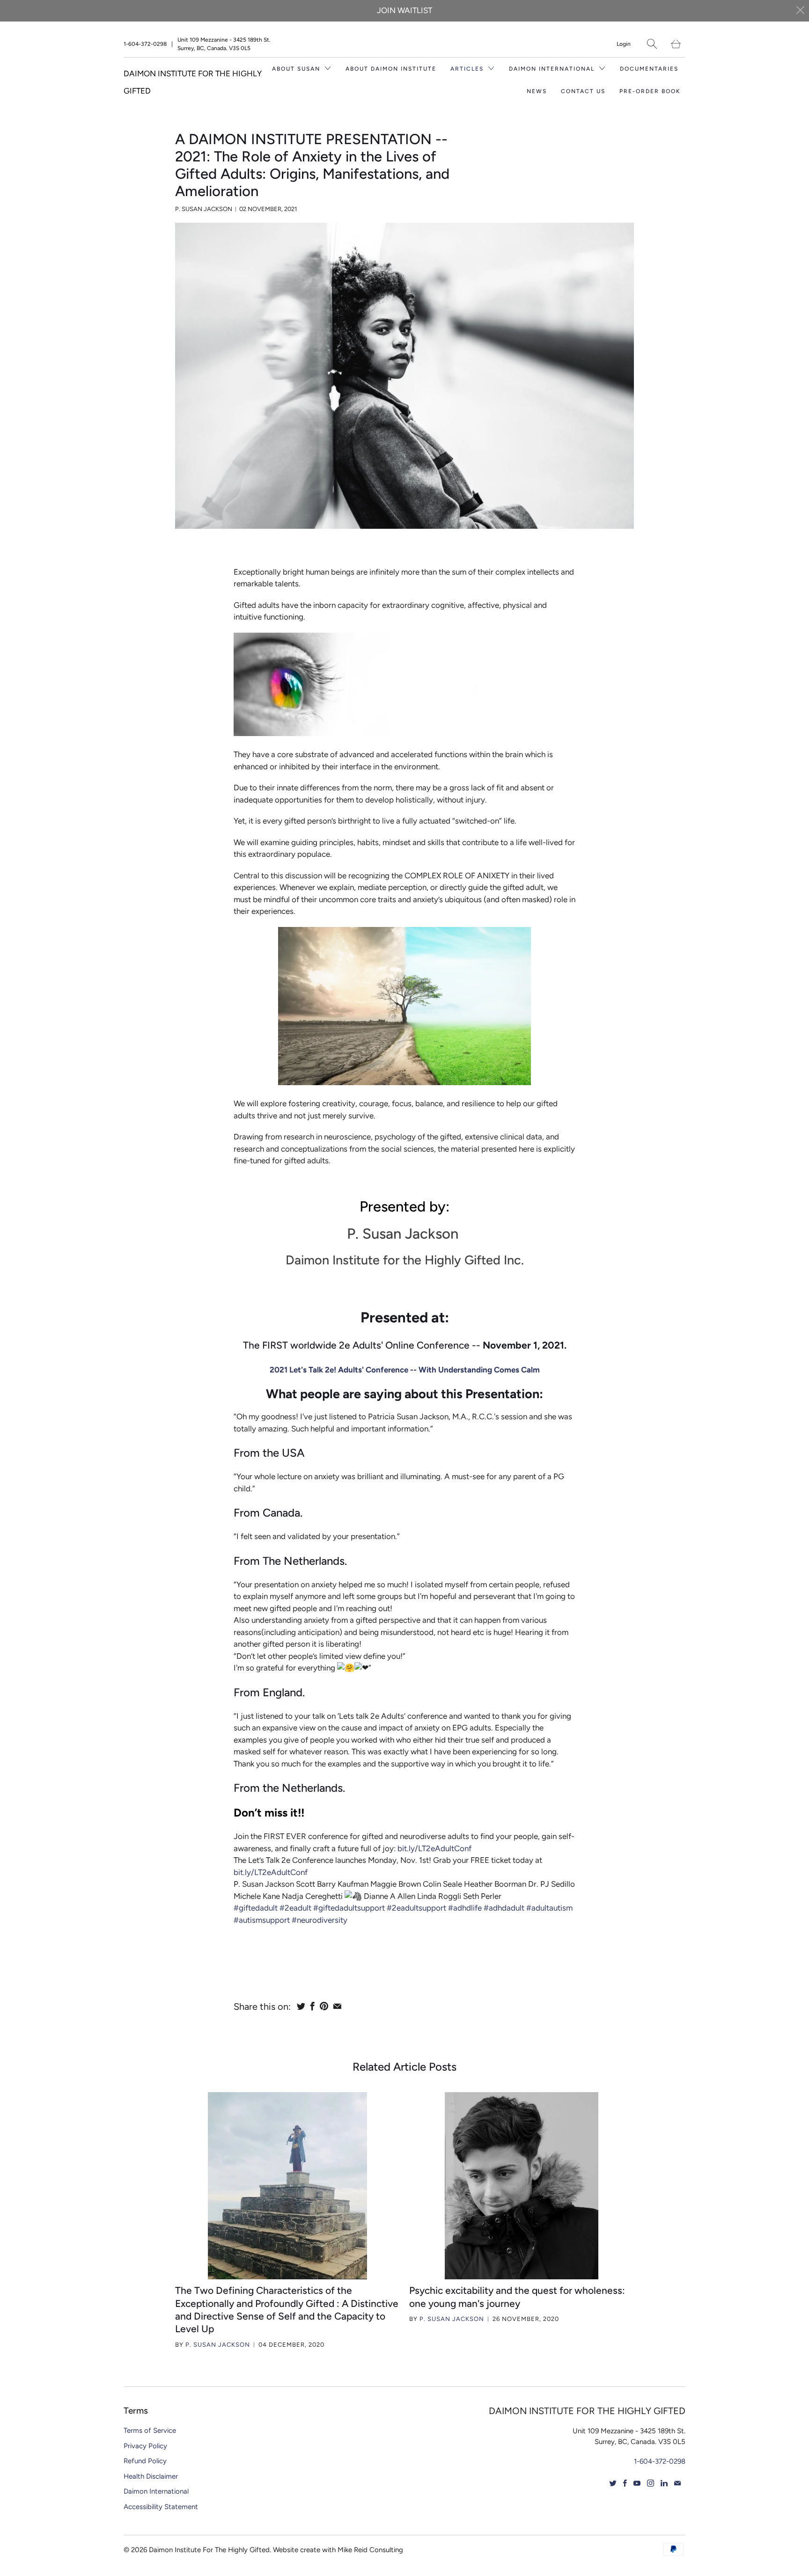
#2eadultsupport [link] (416, 1908)
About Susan (297, 69)
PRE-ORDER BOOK (650, 91)
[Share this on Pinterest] (324, 2006)
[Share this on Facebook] (313, 2006)
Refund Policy (145, 2461)
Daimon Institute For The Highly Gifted (209, 2550)
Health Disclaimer (151, 2476)
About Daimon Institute (391, 69)
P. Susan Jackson (218, 2345)
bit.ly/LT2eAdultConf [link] (434, 1848)
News (537, 91)
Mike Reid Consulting (370, 2550)
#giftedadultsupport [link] (349, 1908)
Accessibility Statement (161, 2507)
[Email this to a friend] (337, 2006)
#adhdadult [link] (504, 1908)
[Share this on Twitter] (301, 2006)
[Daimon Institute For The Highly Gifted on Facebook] (625, 2483)
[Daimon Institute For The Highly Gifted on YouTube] (637, 2483)
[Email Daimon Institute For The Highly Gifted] (677, 2483)
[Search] (652, 44)
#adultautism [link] (549, 1908)
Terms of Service (150, 2430)
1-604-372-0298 (145, 44)
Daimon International (156, 2491)
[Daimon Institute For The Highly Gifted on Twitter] (613, 2483)
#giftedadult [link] (256, 1908)
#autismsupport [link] (262, 1920)
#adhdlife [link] (465, 1908)
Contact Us (583, 91)
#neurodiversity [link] (320, 1920)
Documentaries (649, 69)
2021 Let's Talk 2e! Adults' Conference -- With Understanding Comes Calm (405, 1370)
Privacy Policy (145, 2446)
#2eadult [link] (295, 1908)
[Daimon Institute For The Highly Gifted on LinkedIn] (664, 2483)
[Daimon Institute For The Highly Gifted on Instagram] (651, 2483)
